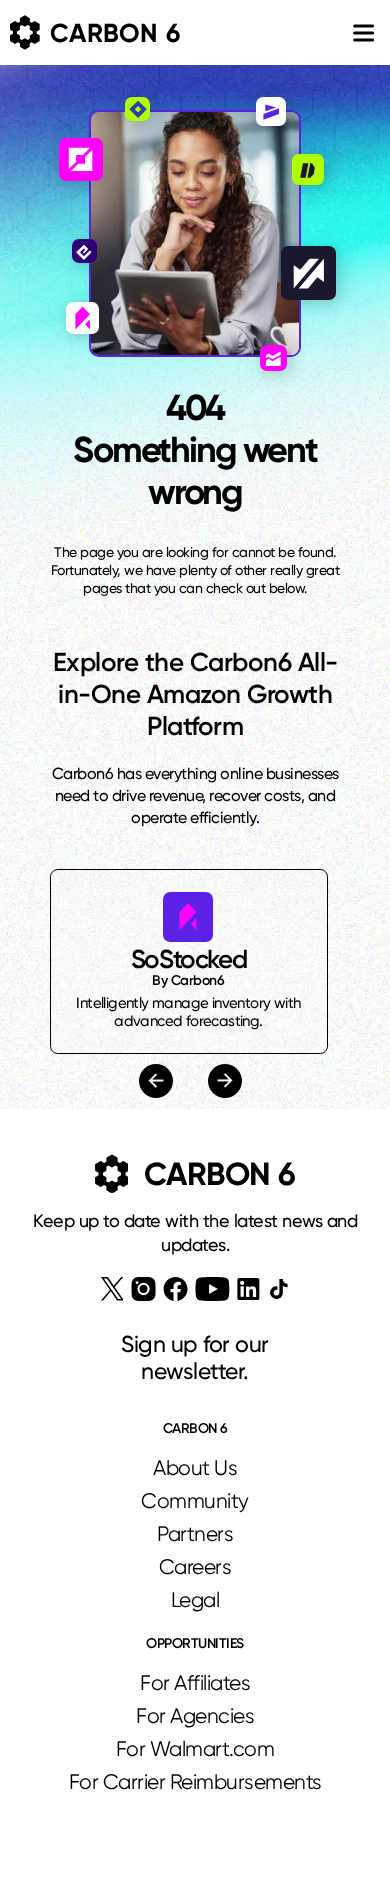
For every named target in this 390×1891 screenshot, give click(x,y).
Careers (195, 1567)
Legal (195, 1600)
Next (222, 1081)
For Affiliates (195, 1683)
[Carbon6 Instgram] (143, 1289)
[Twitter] (112, 1289)
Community (195, 1501)
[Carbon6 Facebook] (175, 1289)
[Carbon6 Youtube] (212, 1289)
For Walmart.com (195, 1749)
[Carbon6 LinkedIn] (248, 1289)
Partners (195, 1534)
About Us (195, 1468)
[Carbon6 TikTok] (278, 1288)
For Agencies (195, 1716)
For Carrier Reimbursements (195, 1782)
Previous (159, 1080)
